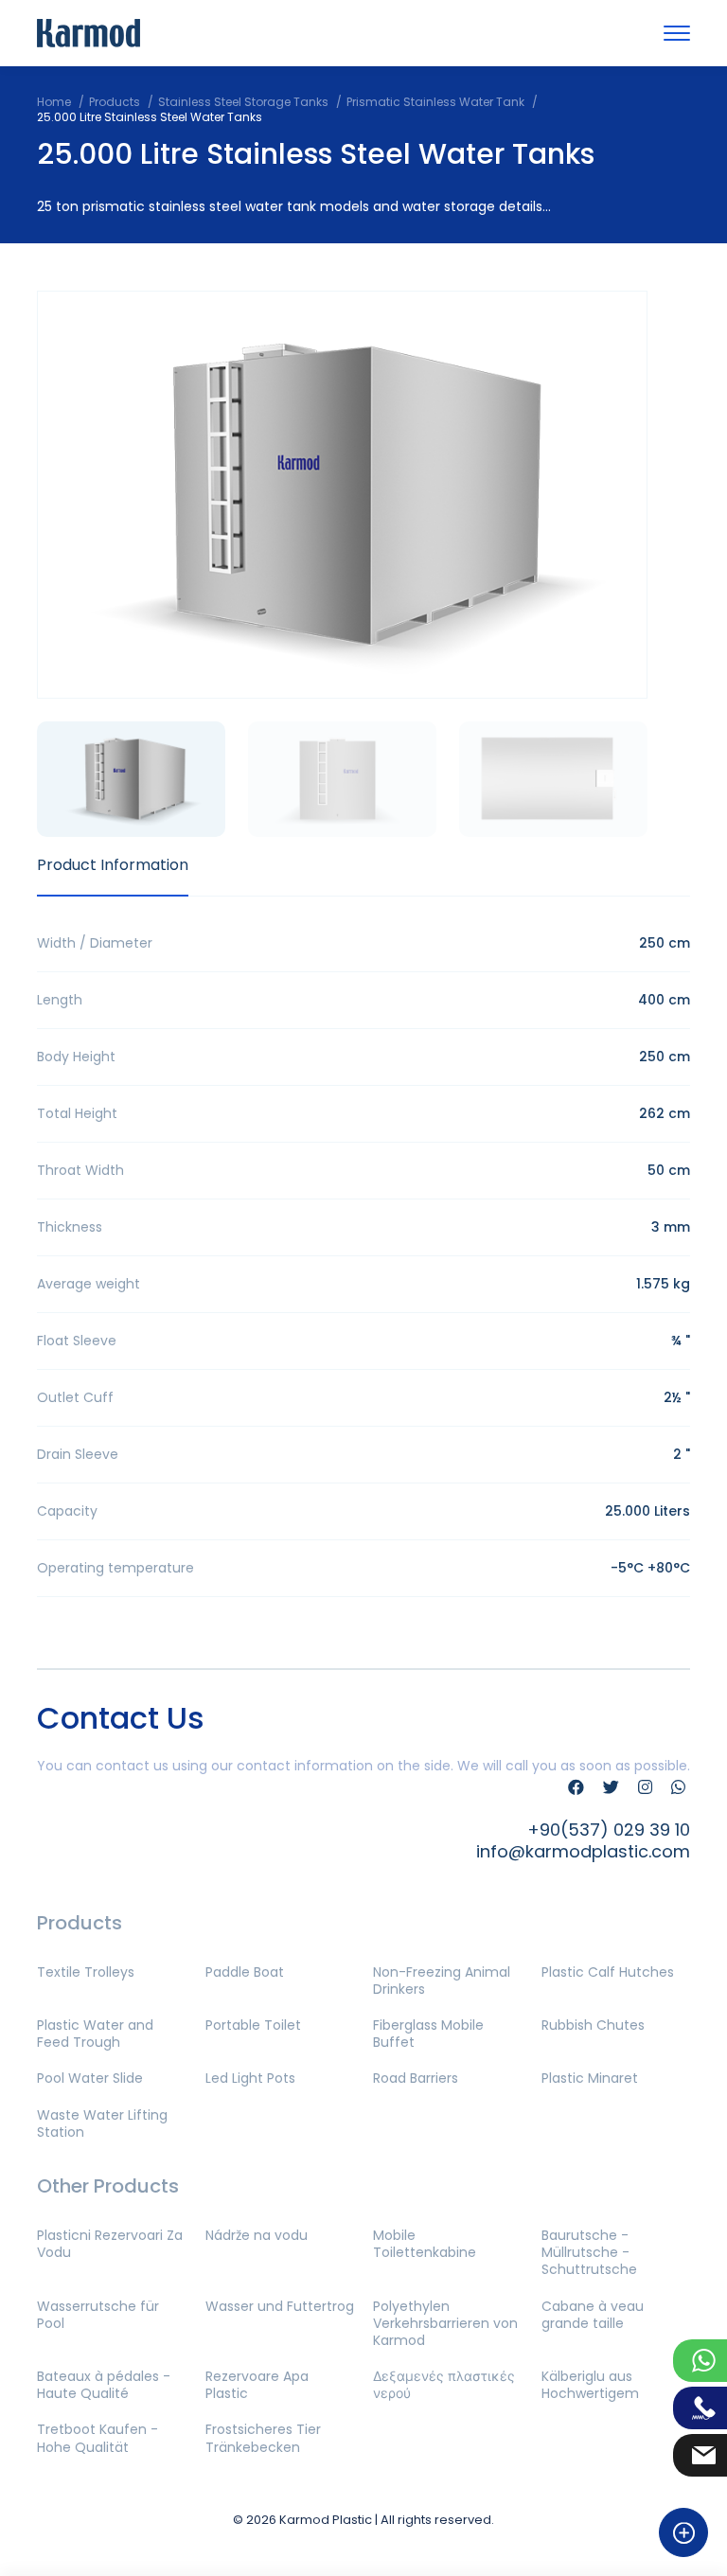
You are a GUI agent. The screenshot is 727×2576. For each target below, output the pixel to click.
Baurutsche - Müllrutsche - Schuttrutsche (589, 2252)
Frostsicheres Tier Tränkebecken (263, 2438)
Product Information (113, 865)
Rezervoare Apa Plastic (257, 2385)
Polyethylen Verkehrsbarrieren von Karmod (445, 2323)
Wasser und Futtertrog (280, 2306)
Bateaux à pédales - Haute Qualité (104, 2385)
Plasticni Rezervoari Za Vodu (110, 2244)
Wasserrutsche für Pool (98, 2315)
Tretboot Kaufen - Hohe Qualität (98, 2438)
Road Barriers (416, 2078)
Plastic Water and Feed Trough (95, 2034)
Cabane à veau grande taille (593, 2315)
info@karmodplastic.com (583, 1851)
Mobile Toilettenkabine (425, 2244)
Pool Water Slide (90, 2078)
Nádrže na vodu (257, 2235)
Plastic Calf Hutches (608, 1972)
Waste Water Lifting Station (102, 2123)
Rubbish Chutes (593, 2025)
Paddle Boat (245, 1972)
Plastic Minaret (590, 2078)
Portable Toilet (253, 2025)
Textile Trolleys (86, 1972)
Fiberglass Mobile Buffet (428, 2034)
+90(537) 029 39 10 (609, 1830)
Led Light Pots (250, 2078)
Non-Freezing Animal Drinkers (442, 1981)
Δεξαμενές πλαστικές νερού (444, 2385)
